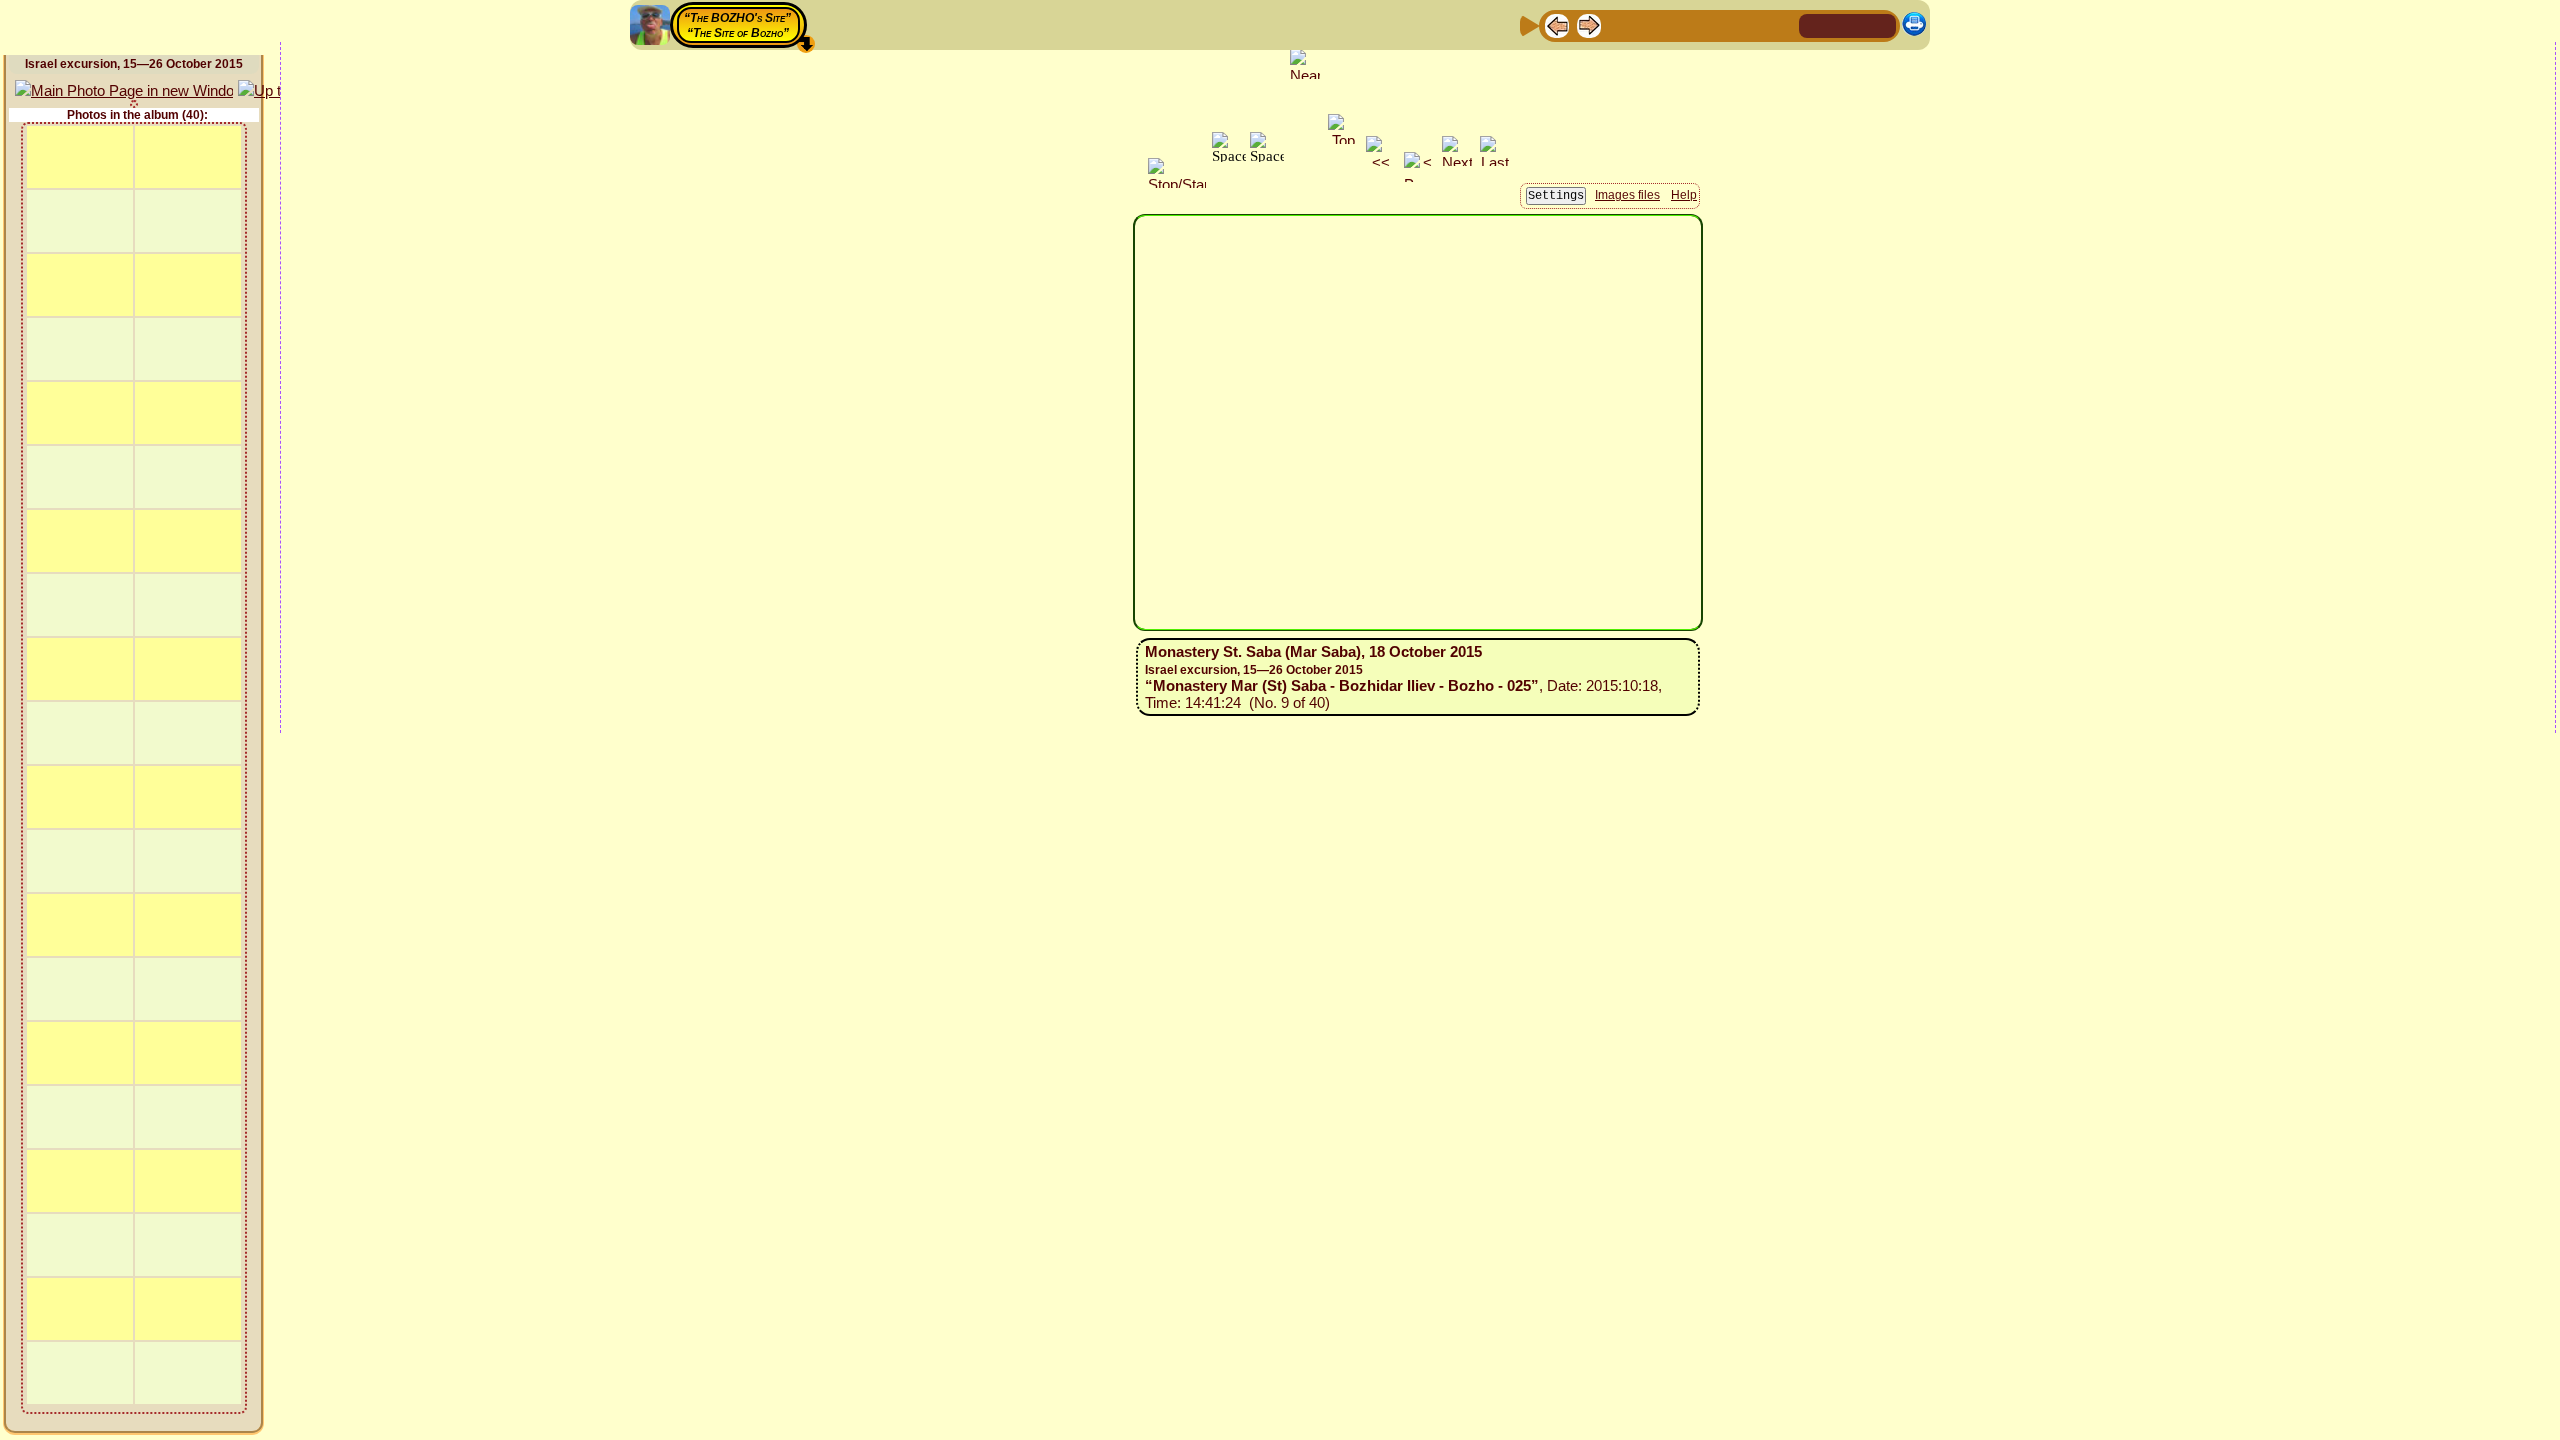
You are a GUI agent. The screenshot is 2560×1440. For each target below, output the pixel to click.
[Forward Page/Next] (1589, 24)
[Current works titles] (1685, 24)
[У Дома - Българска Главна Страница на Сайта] (1880, 24)
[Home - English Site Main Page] (1848, 24)
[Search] (1781, 24)
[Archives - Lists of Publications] (1621, 24)
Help (1684, 195)
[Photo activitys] (1717, 24)
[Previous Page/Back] (1557, 24)
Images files (1627, 195)
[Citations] (1653, 24)
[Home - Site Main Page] (1816, 24)
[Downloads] (1749, 24)
